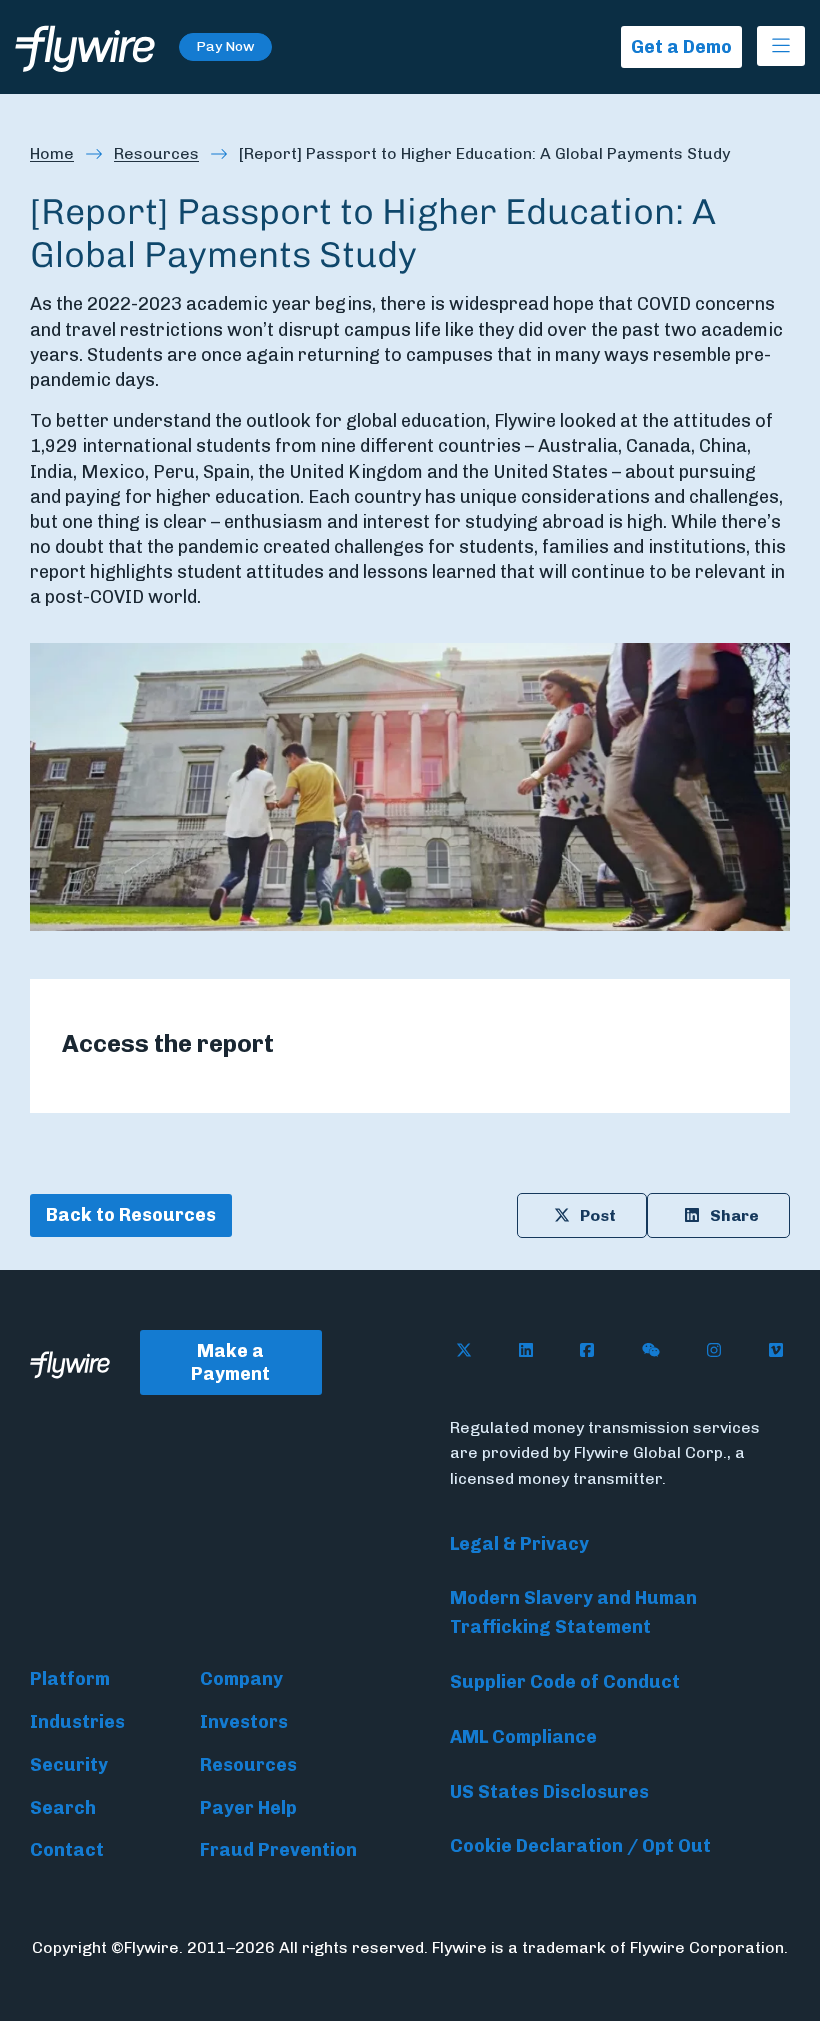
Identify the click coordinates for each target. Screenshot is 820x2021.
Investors (244, 1722)
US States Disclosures (549, 1792)
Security (69, 1765)
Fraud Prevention (278, 1850)
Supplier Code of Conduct (565, 1682)
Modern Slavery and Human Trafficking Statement (573, 1612)
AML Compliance (523, 1737)
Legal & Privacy (519, 1544)
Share (734, 1215)
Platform (70, 1679)
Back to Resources (131, 1215)
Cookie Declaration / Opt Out (580, 1846)
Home (52, 153)
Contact (67, 1850)
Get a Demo (681, 47)
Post (598, 1215)
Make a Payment (230, 1362)
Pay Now (225, 46)
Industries (77, 1722)
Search (63, 1808)
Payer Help (248, 1808)
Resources (156, 153)
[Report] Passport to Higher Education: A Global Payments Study (484, 153)
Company (241, 1679)
